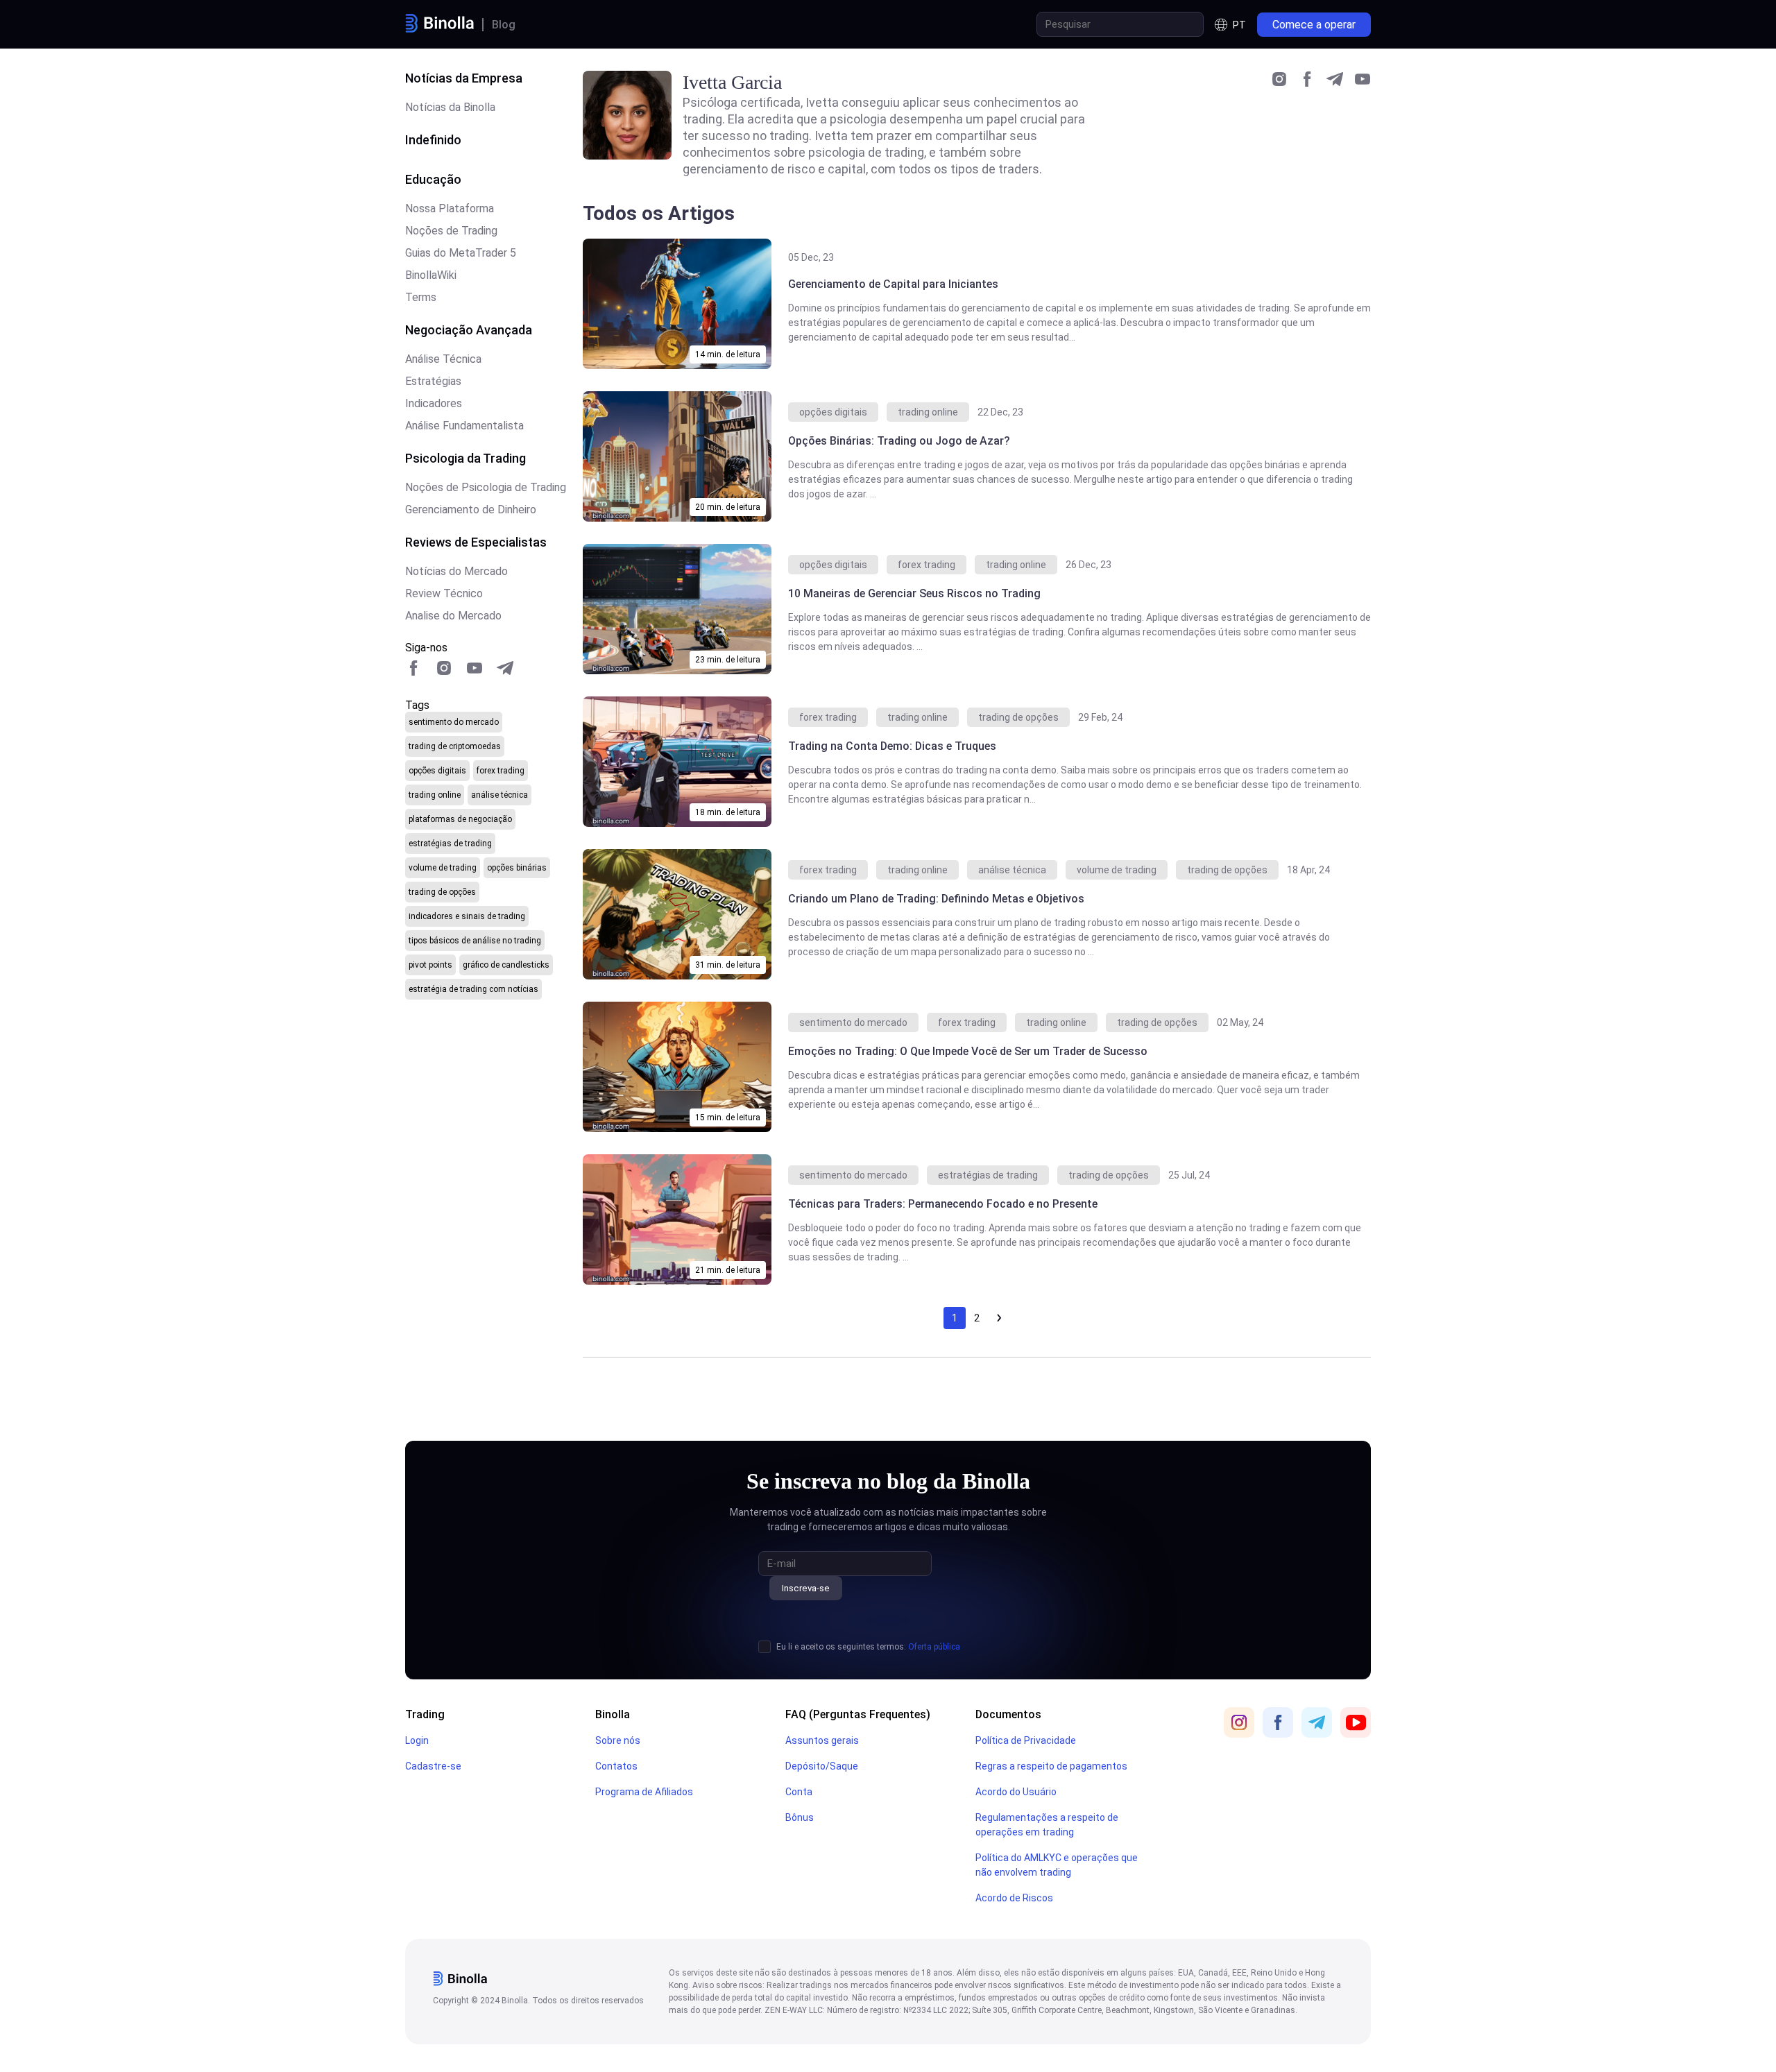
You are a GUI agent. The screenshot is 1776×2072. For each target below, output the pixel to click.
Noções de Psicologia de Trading (486, 487)
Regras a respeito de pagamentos (1051, 1766)
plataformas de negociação (460, 819)
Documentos (1008, 1714)
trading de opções (442, 892)
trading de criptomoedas (455, 746)
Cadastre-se (433, 1766)
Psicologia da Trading (466, 458)
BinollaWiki (431, 275)
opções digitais (437, 771)
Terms (421, 297)
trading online (435, 795)
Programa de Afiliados (644, 1792)
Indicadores (434, 403)
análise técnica (499, 795)
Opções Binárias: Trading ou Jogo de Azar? (899, 441)
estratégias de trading (450, 844)
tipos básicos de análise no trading (475, 941)
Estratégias (433, 381)
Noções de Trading (451, 231)
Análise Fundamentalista (464, 426)
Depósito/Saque (822, 1766)
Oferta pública (934, 1647)
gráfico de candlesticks (506, 965)
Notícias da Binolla (450, 107)
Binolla (613, 1714)
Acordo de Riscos (1014, 1898)
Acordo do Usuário (1016, 1792)
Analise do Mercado (453, 616)
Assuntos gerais (822, 1740)
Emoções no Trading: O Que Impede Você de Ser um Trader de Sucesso (968, 1051)
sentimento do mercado (454, 722)
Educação (433, 179)
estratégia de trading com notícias (473, 989)
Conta (799, 1792)
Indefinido (433, 140)
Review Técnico (444, 593)
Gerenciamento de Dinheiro (471, 510)
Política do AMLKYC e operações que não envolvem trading (1057, 1865)
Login (417, 1740)
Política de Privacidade (1026, 1740)
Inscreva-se (806, 1588)
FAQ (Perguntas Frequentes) (858, 1714)
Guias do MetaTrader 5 (461, 253)
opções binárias (517, 868)
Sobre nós (618, 1740)
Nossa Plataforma (450, 208)
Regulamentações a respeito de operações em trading (1047, 1825)
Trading (425, 1714)
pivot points (430, 965)
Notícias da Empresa (464, 78)
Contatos (616, 1766)
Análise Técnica (443, 359)
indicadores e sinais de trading (467, 916)
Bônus (800, 1817)
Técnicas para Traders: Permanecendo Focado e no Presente (943, 1204)
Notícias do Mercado (456, 571)
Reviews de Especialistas (476, 542)
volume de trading (443, 868)
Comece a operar (1314, 25)
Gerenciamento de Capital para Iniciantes (893, 284)
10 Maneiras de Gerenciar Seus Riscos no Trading (914, 593)
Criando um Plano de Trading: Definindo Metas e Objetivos (936, 899)
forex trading (501, 771)
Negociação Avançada (469, 330)
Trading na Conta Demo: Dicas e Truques (894, 746)
